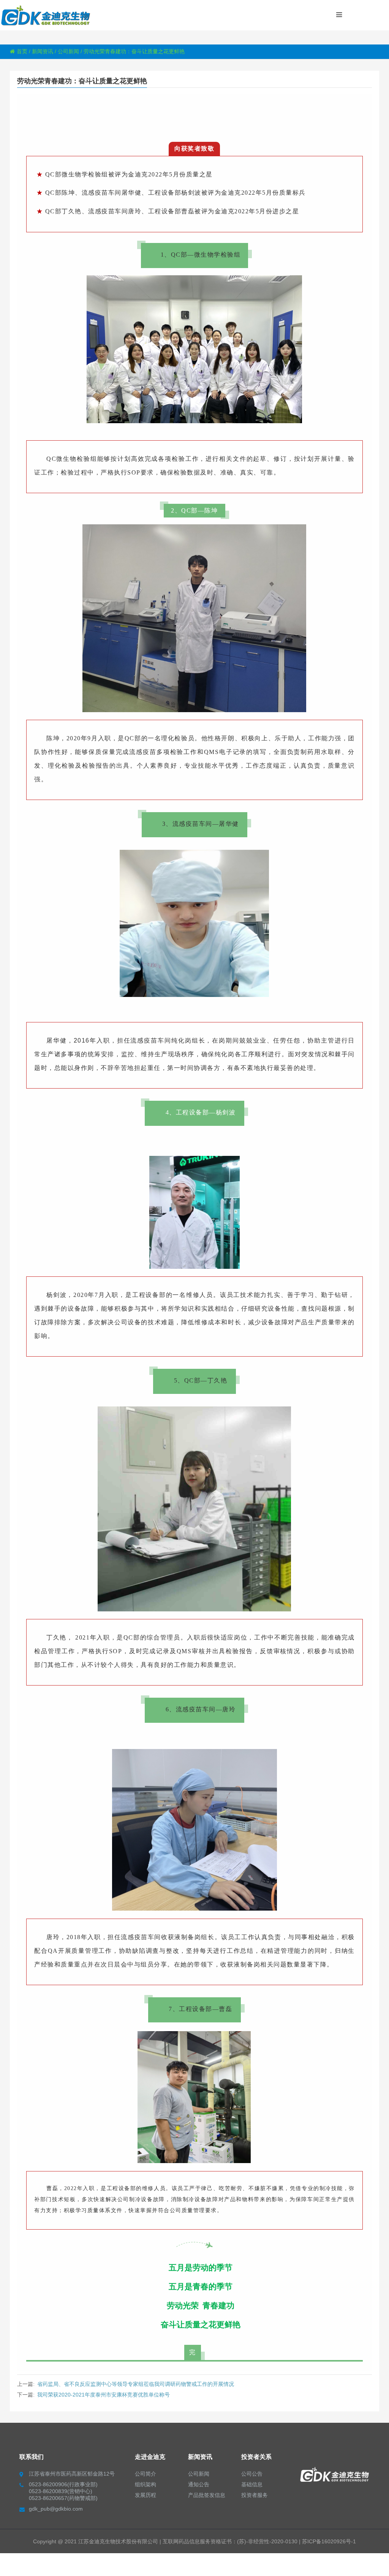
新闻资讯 (43, 51)
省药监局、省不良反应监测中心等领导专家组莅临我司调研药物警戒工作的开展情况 (136, 2384)
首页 (22, 51)
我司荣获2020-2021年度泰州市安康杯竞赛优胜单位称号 (104, 2395)
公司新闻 (68, 51)
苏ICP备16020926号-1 (329, 2541)
